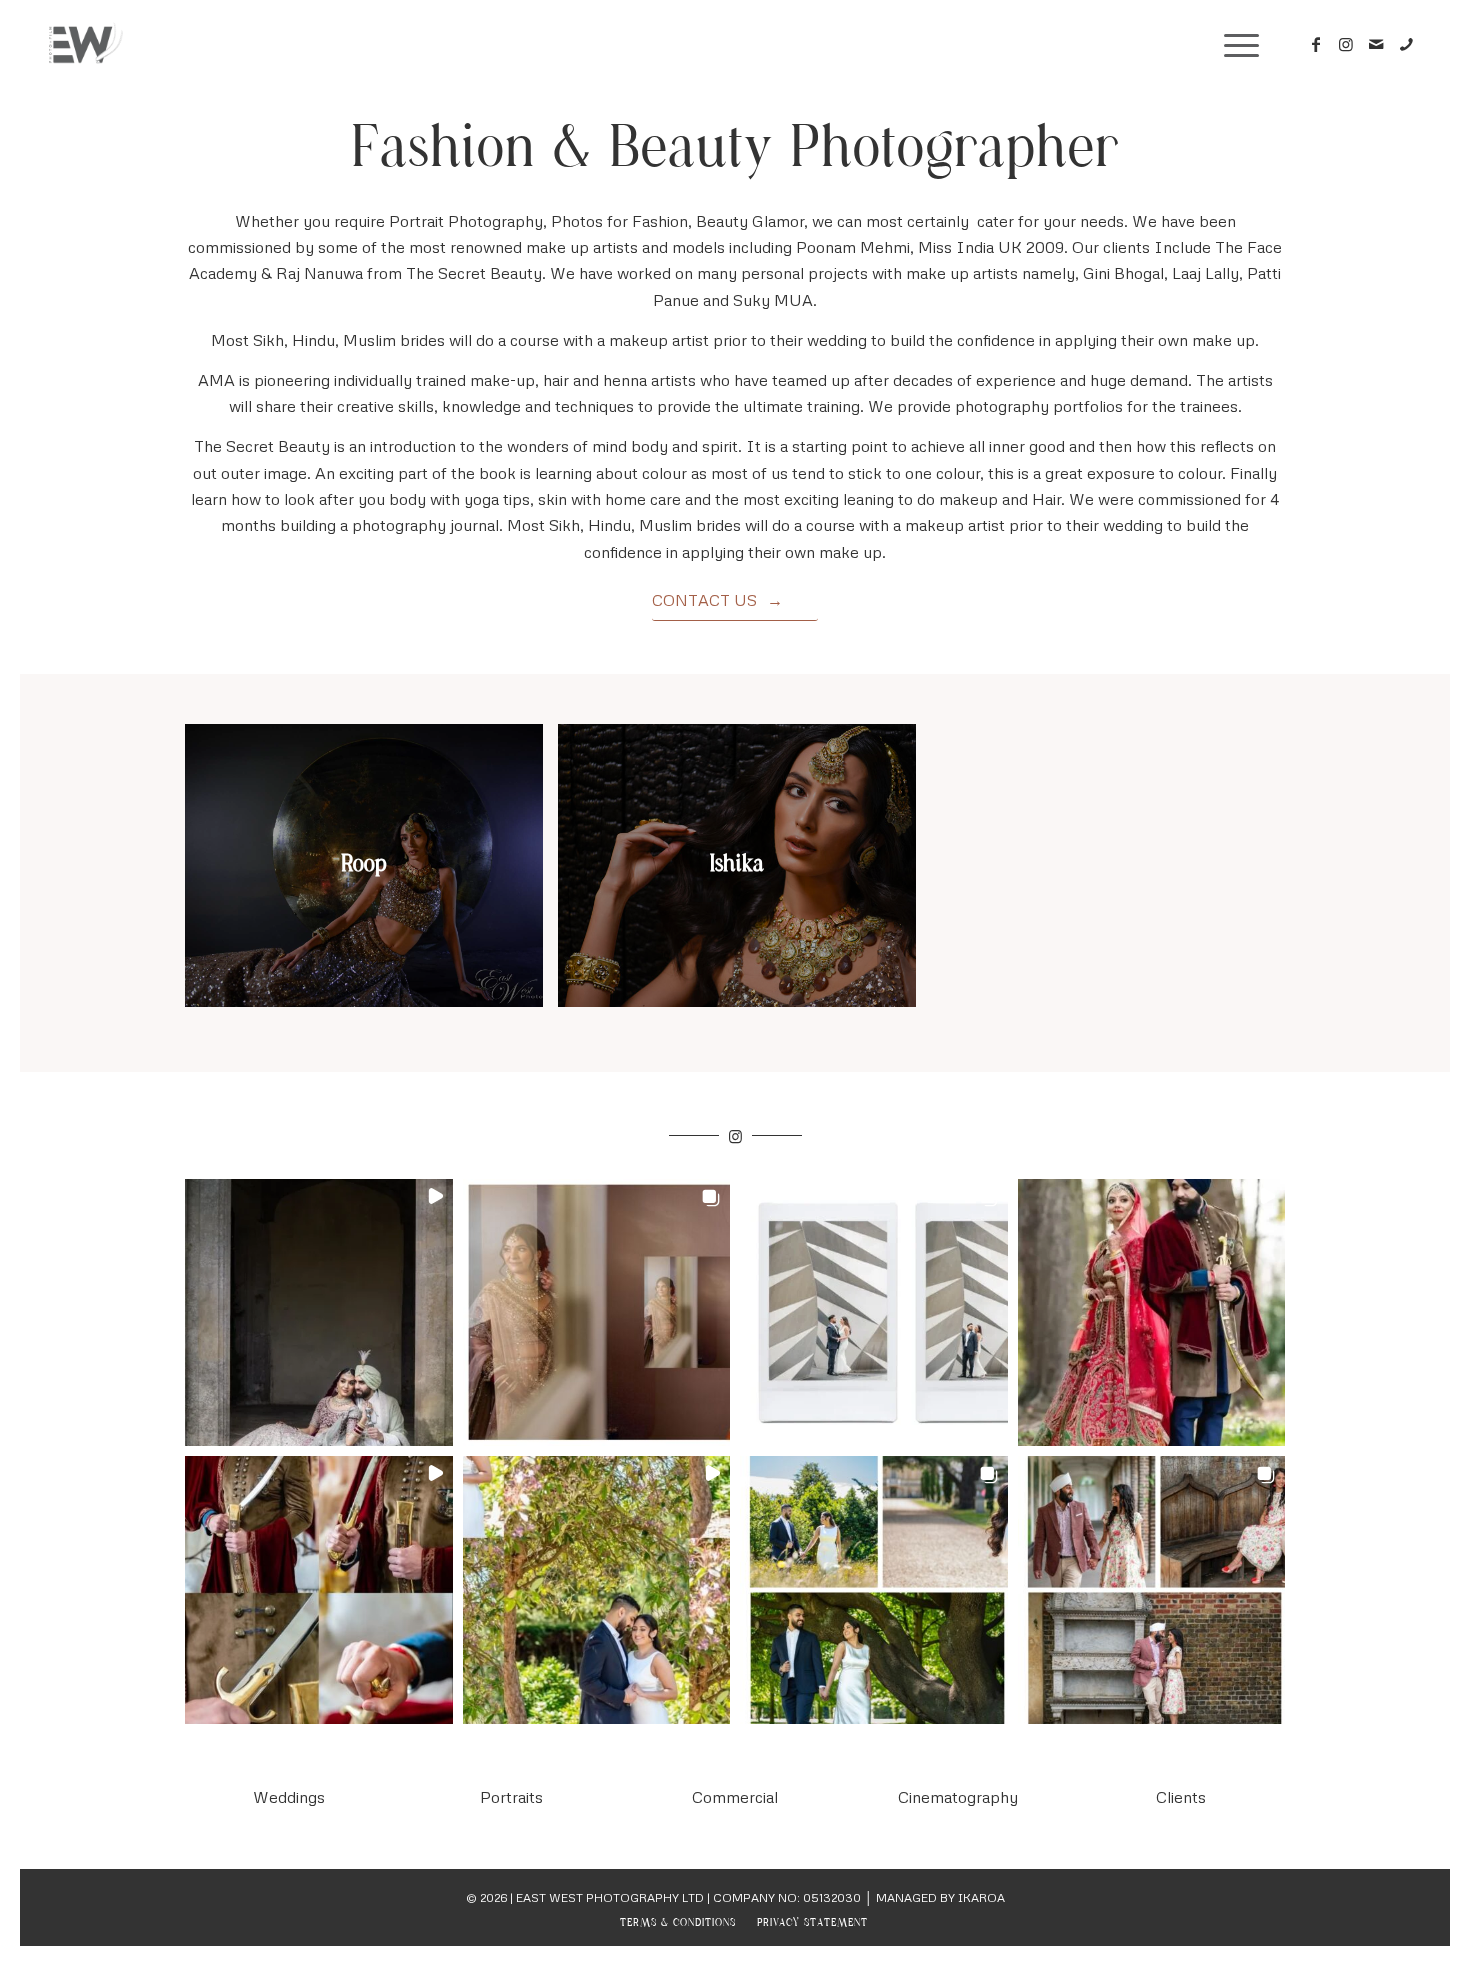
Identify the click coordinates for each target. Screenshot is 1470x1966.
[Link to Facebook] (1316, 44)
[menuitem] (678, 1923)
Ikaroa (981, 1897)
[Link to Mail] (1376, 44)
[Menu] (1235, 45)
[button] (319, 1313)
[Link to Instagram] (1346, 44)
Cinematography (958, 1797)
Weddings (289, 1797)
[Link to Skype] (1406, 44)
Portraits (511, 1797)
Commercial (735, 1797)
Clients (1181, 1797)
